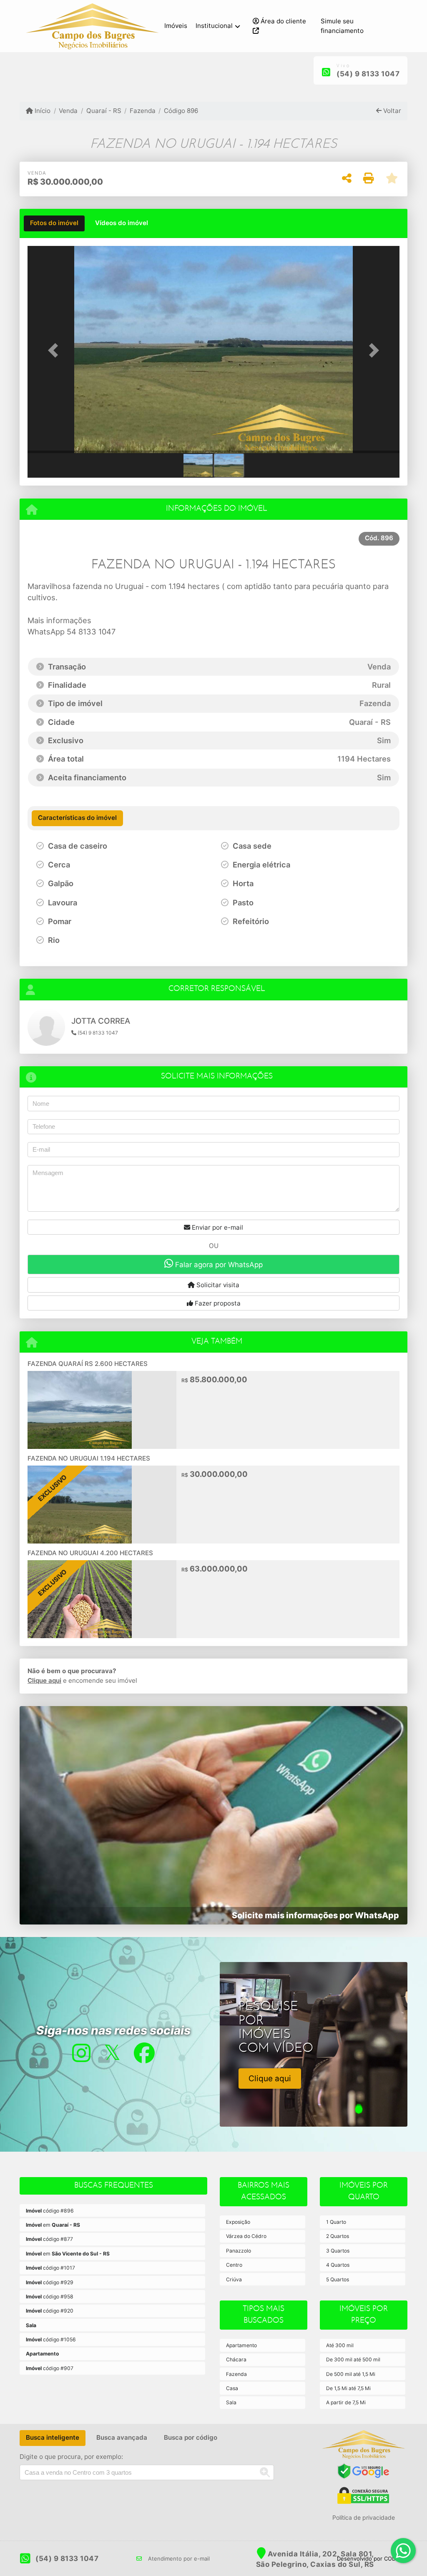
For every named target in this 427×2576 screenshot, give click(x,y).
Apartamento (241, 2345)
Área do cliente (283, 21)
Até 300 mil (340, 2345)
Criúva (234, 2279)
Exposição (238, 2222)
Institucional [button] (214, 26)
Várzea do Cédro (246, 2236)
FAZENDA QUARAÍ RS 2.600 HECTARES (88, 1364)
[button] (55, 351)
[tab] (54, 223)
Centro (234, 2265)
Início (42, 111)
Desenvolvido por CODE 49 (372, 2558)
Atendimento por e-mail (178, 2558)
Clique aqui (44, 1680)
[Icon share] (81, 2053)
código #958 (50, 2297)
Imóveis (176, 26)
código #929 (50, 2282)
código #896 (50, 2211)
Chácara (236, 2359)
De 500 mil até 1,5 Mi (351, 2374)
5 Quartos (338, 2279)
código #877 (49, 2239)
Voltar (391, 111)
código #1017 (50, 2268)
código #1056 (51, 2339)
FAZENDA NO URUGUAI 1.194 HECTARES (89, 1458)
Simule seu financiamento (342, 26)
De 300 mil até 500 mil (353, 2359)
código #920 (50, 2311)
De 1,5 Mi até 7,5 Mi (348, 2388)
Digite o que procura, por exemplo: (71, 2457)
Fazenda (143, 111)
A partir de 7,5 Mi (346, 2402)
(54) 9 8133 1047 (368, 74)
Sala (231, 2402)
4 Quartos (338, 2265)
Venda (68, 111)
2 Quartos (338, 2236)
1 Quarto (336, 2222)
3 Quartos (338, 2251)
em (53, 2225)
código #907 (50, 2368)
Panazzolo (239, 2251)
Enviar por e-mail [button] (217, 1227)
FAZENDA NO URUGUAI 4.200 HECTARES (90, 1553)
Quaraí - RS (104, 111)
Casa (232, 2388)
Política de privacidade (364, 2517)
